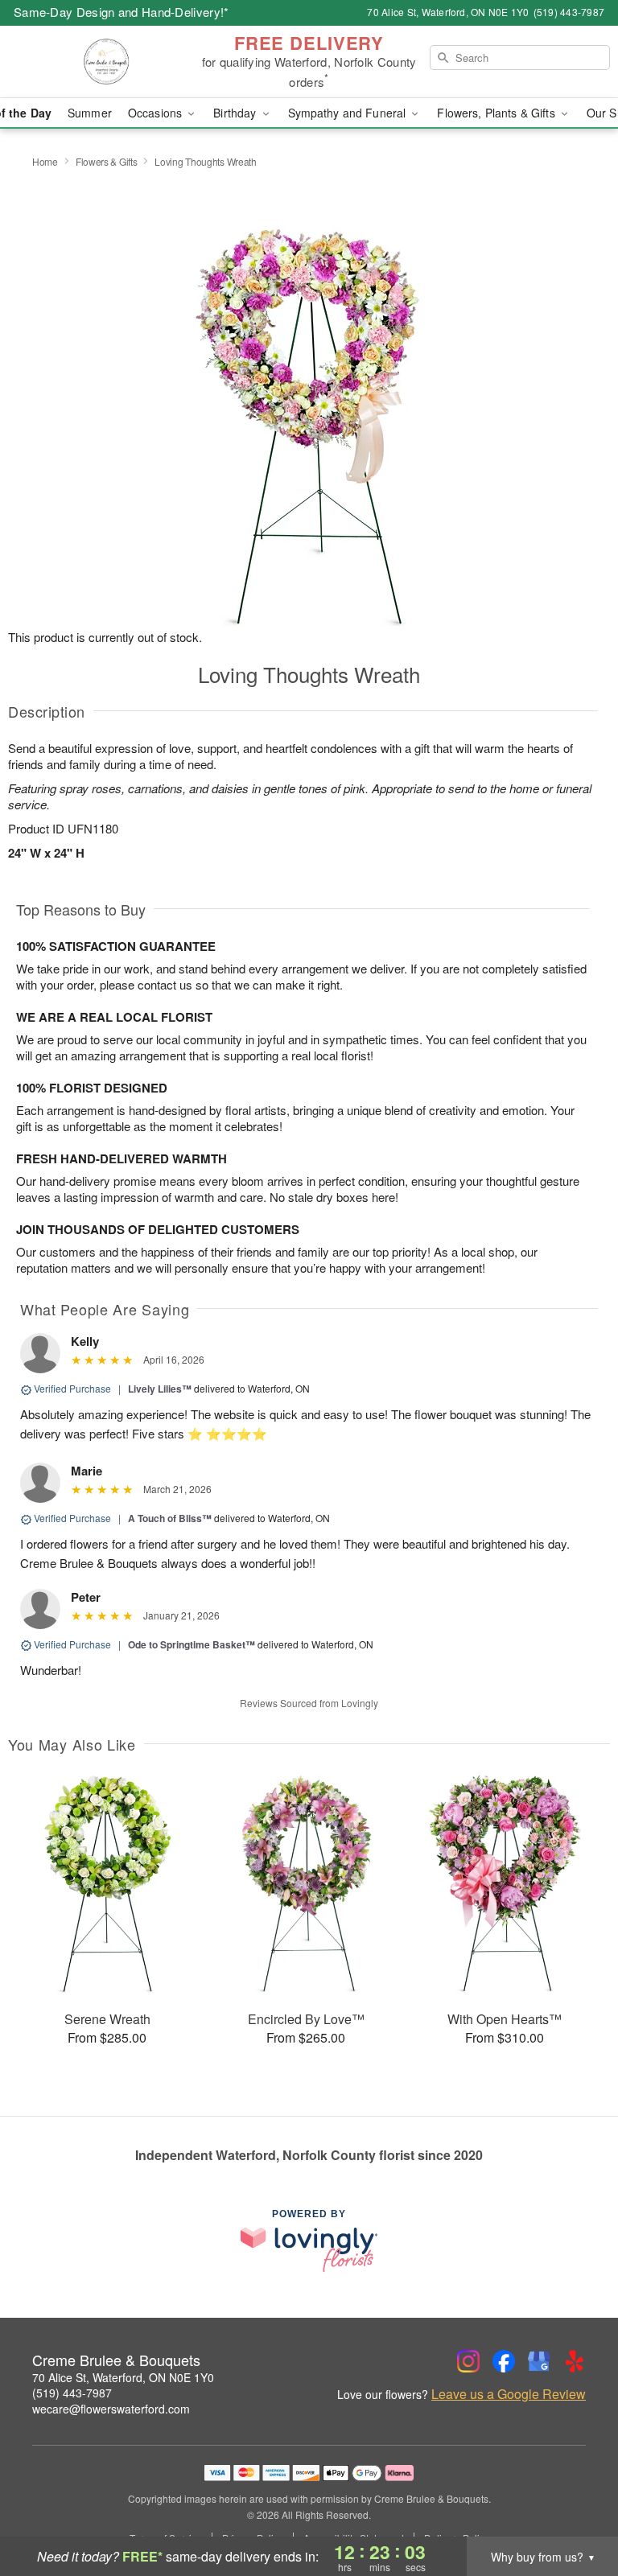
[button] (576, 2508)
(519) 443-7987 (72, 2393)
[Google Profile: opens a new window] (539, 2361)
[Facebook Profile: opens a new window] (504, 2361)
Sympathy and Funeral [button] (349, 113)
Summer (90, 113)
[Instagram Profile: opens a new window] (468, 2361)
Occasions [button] (157, 113)
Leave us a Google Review (509, 2394)
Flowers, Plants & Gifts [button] (497, 113)
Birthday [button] (236, 113)
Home (45, 161)
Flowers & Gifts (107, 161)
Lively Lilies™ (160, 1389)
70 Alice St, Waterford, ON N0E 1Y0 (123, 2377)
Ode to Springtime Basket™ (192, 1644)
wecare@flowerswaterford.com (111, 2409)
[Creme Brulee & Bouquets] (106, 62)
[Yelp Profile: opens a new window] (575, 2361)
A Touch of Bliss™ (170, 1518)
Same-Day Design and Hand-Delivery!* (122, 12)
